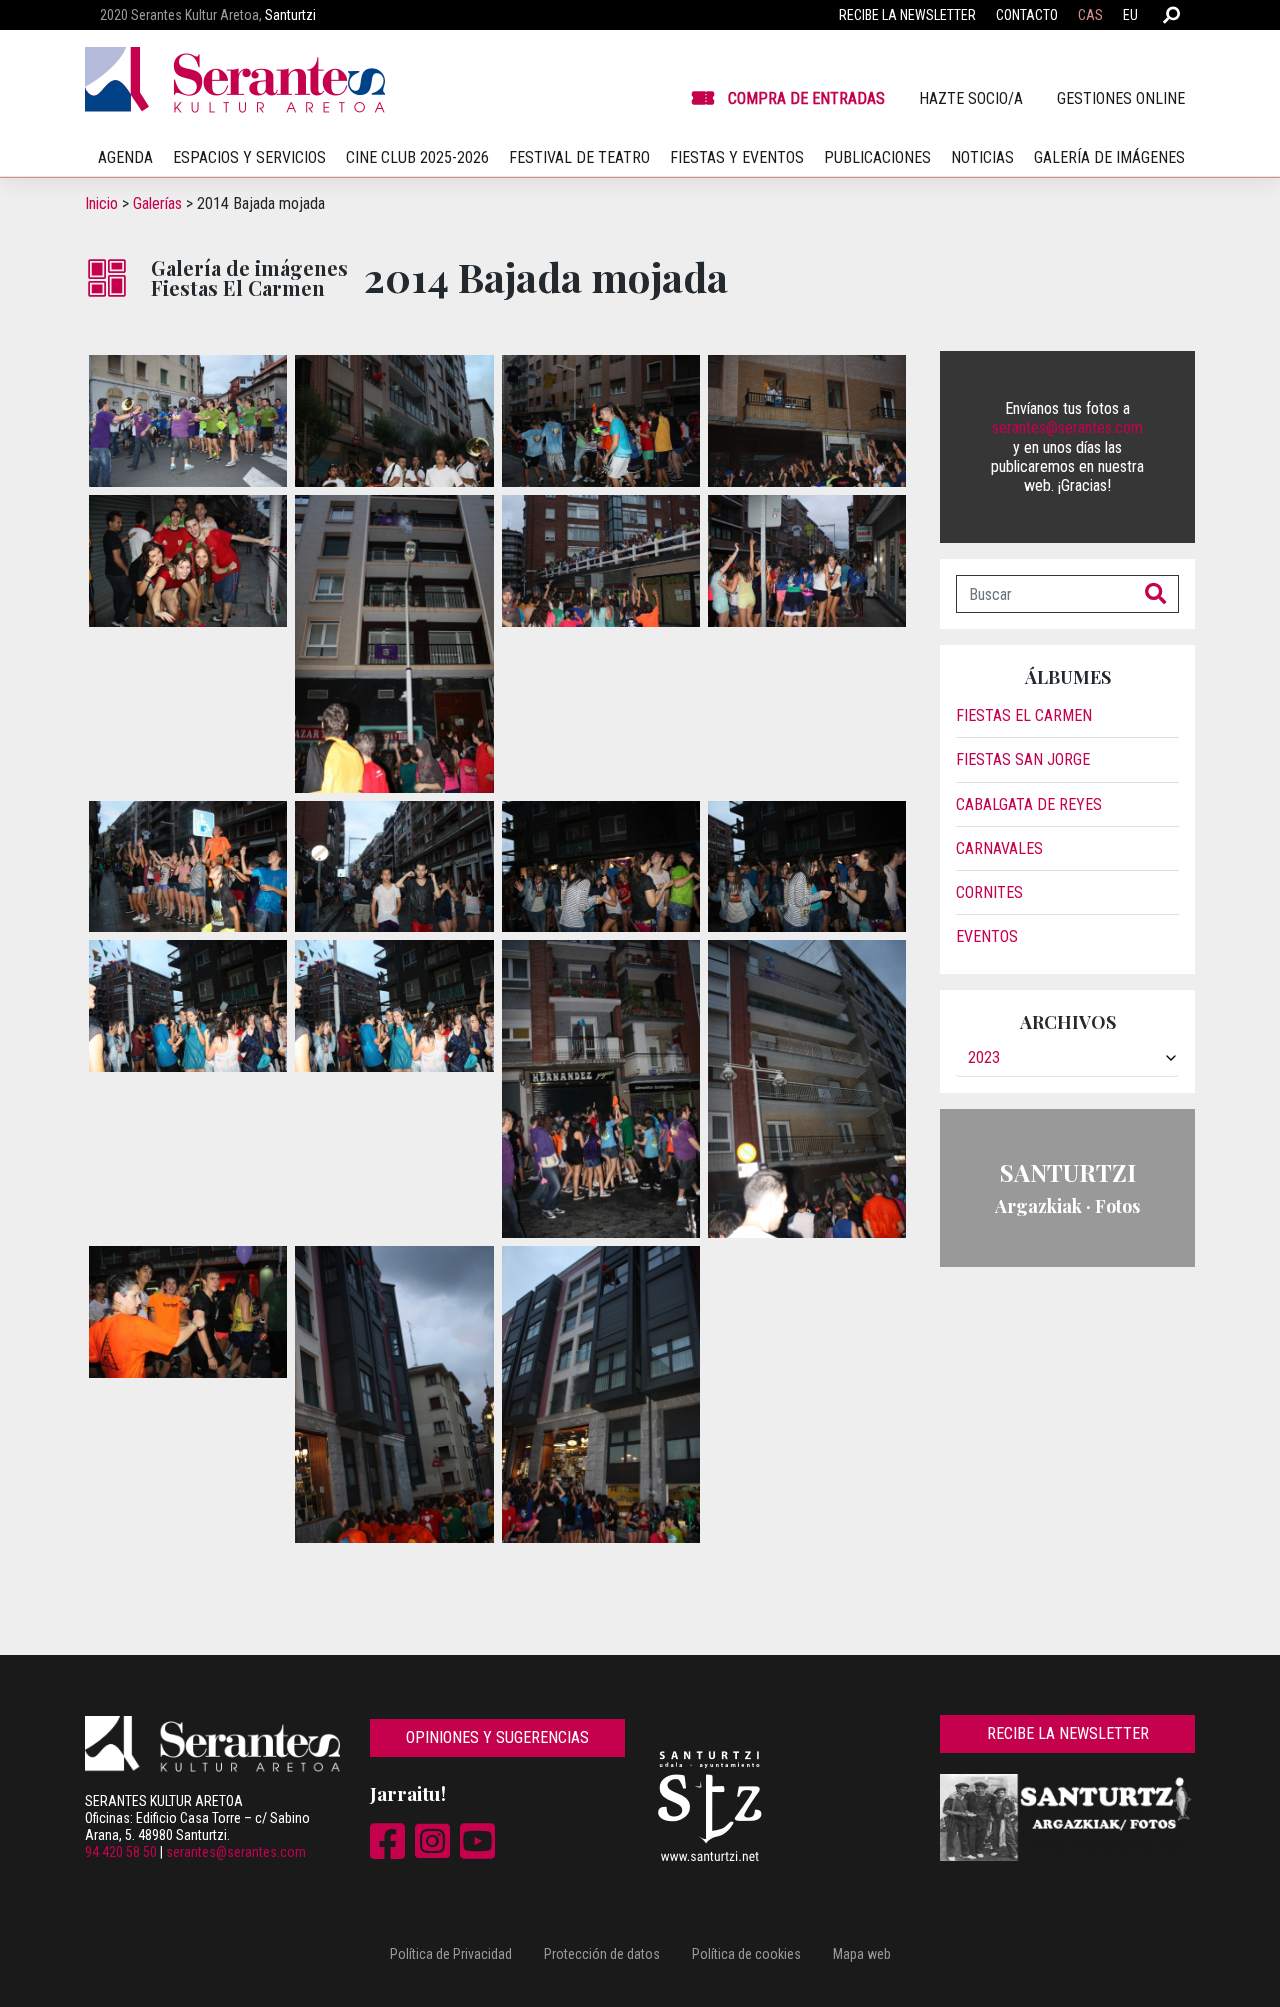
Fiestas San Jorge (1023, 759)
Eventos (987, 936)
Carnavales (999, 848)
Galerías (157, 203)
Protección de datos (602, 1954)
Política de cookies (746, 1954)
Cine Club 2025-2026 (417, 157)
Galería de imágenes (1109, 157)
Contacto (1027, 15)
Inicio (101, 203)
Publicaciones (877, 157)
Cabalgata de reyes (1029, 804)
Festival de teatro (579, 157)
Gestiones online (1121, 98)
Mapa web (862, 1954)
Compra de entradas (806, 98)
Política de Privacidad (451, 1954)
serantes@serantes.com (1067, 427)
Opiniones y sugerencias (497, 1737)
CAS (1090, 15)
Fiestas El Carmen (1024, 715)
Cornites (989, 892)
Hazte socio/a (971, 98)
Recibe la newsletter (907, 15)
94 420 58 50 (121, 1852)
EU (1130, 15)
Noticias (982, 157)
